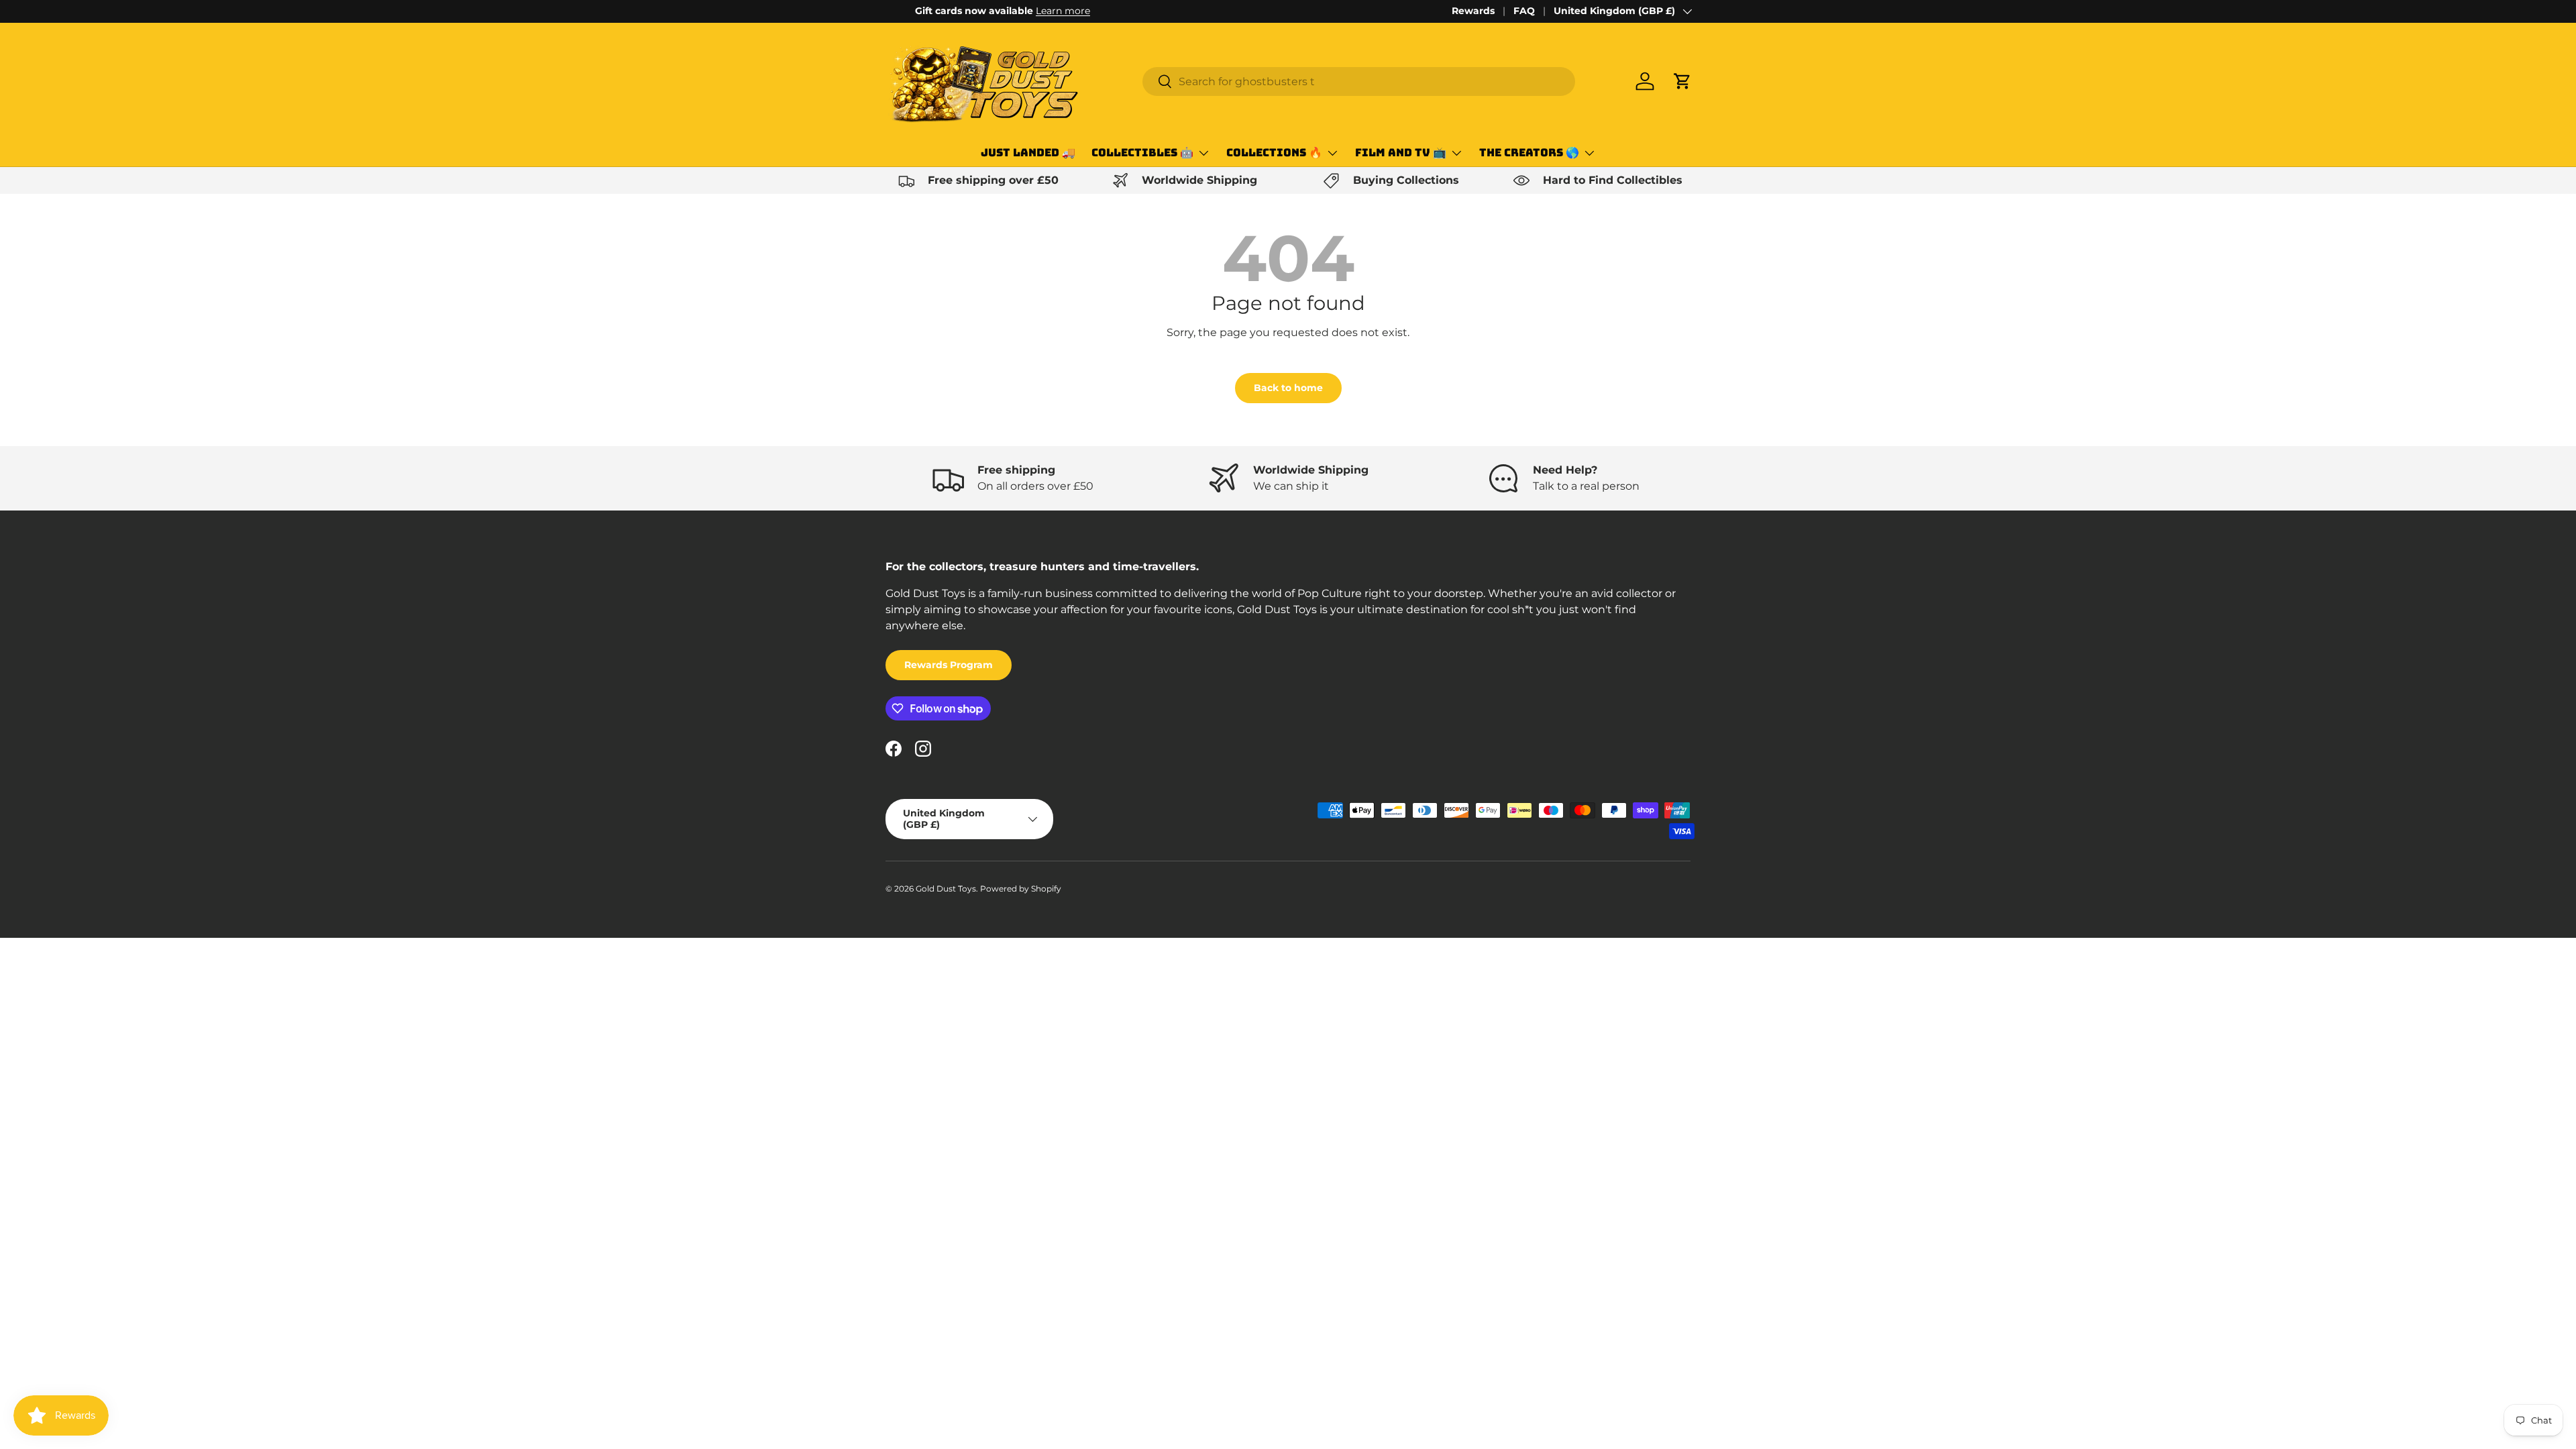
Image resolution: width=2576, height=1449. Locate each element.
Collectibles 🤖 (1142, 153)
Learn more (1033, 11)
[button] (1682, 81)
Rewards (1473, 11)
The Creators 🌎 (1529, 153)
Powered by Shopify (1021, 889)
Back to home (1288, 388)
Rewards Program (949, 665)
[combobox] (1359, 82)
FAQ (1524, 11)
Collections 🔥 (1274, 153)
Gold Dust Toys (946, 889)
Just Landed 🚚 (1028, 153)
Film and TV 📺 (1401, 153)
